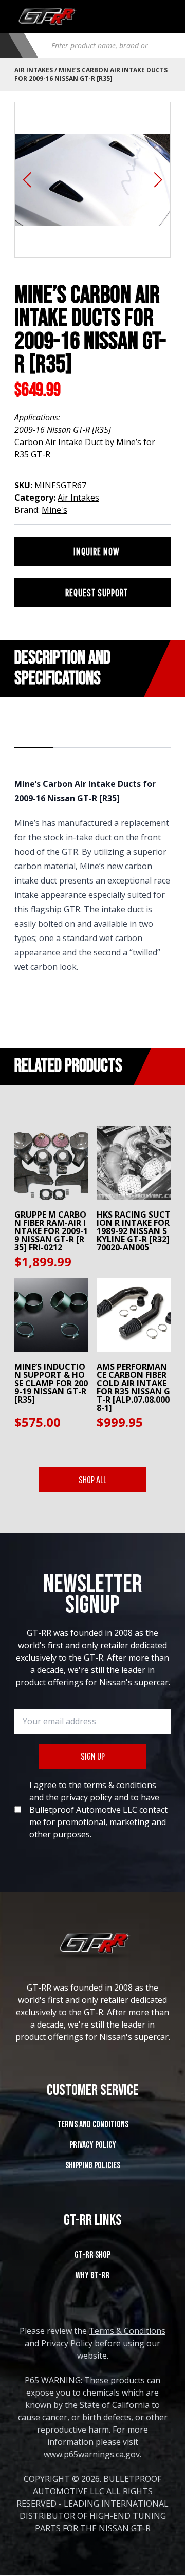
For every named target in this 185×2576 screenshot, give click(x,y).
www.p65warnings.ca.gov (92, 2454)
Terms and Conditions (93, 2124)
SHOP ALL (92, 1479)
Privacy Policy (93, 2145)
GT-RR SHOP (92, 2255)
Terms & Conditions (127, 2331)
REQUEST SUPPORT (97, 592)
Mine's (54, 510)
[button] (27, 180)
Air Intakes (34, 70)
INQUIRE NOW (97, 551)
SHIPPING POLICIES (93, 2166)
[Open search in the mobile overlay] (107, 45)
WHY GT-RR (92, 2276)
